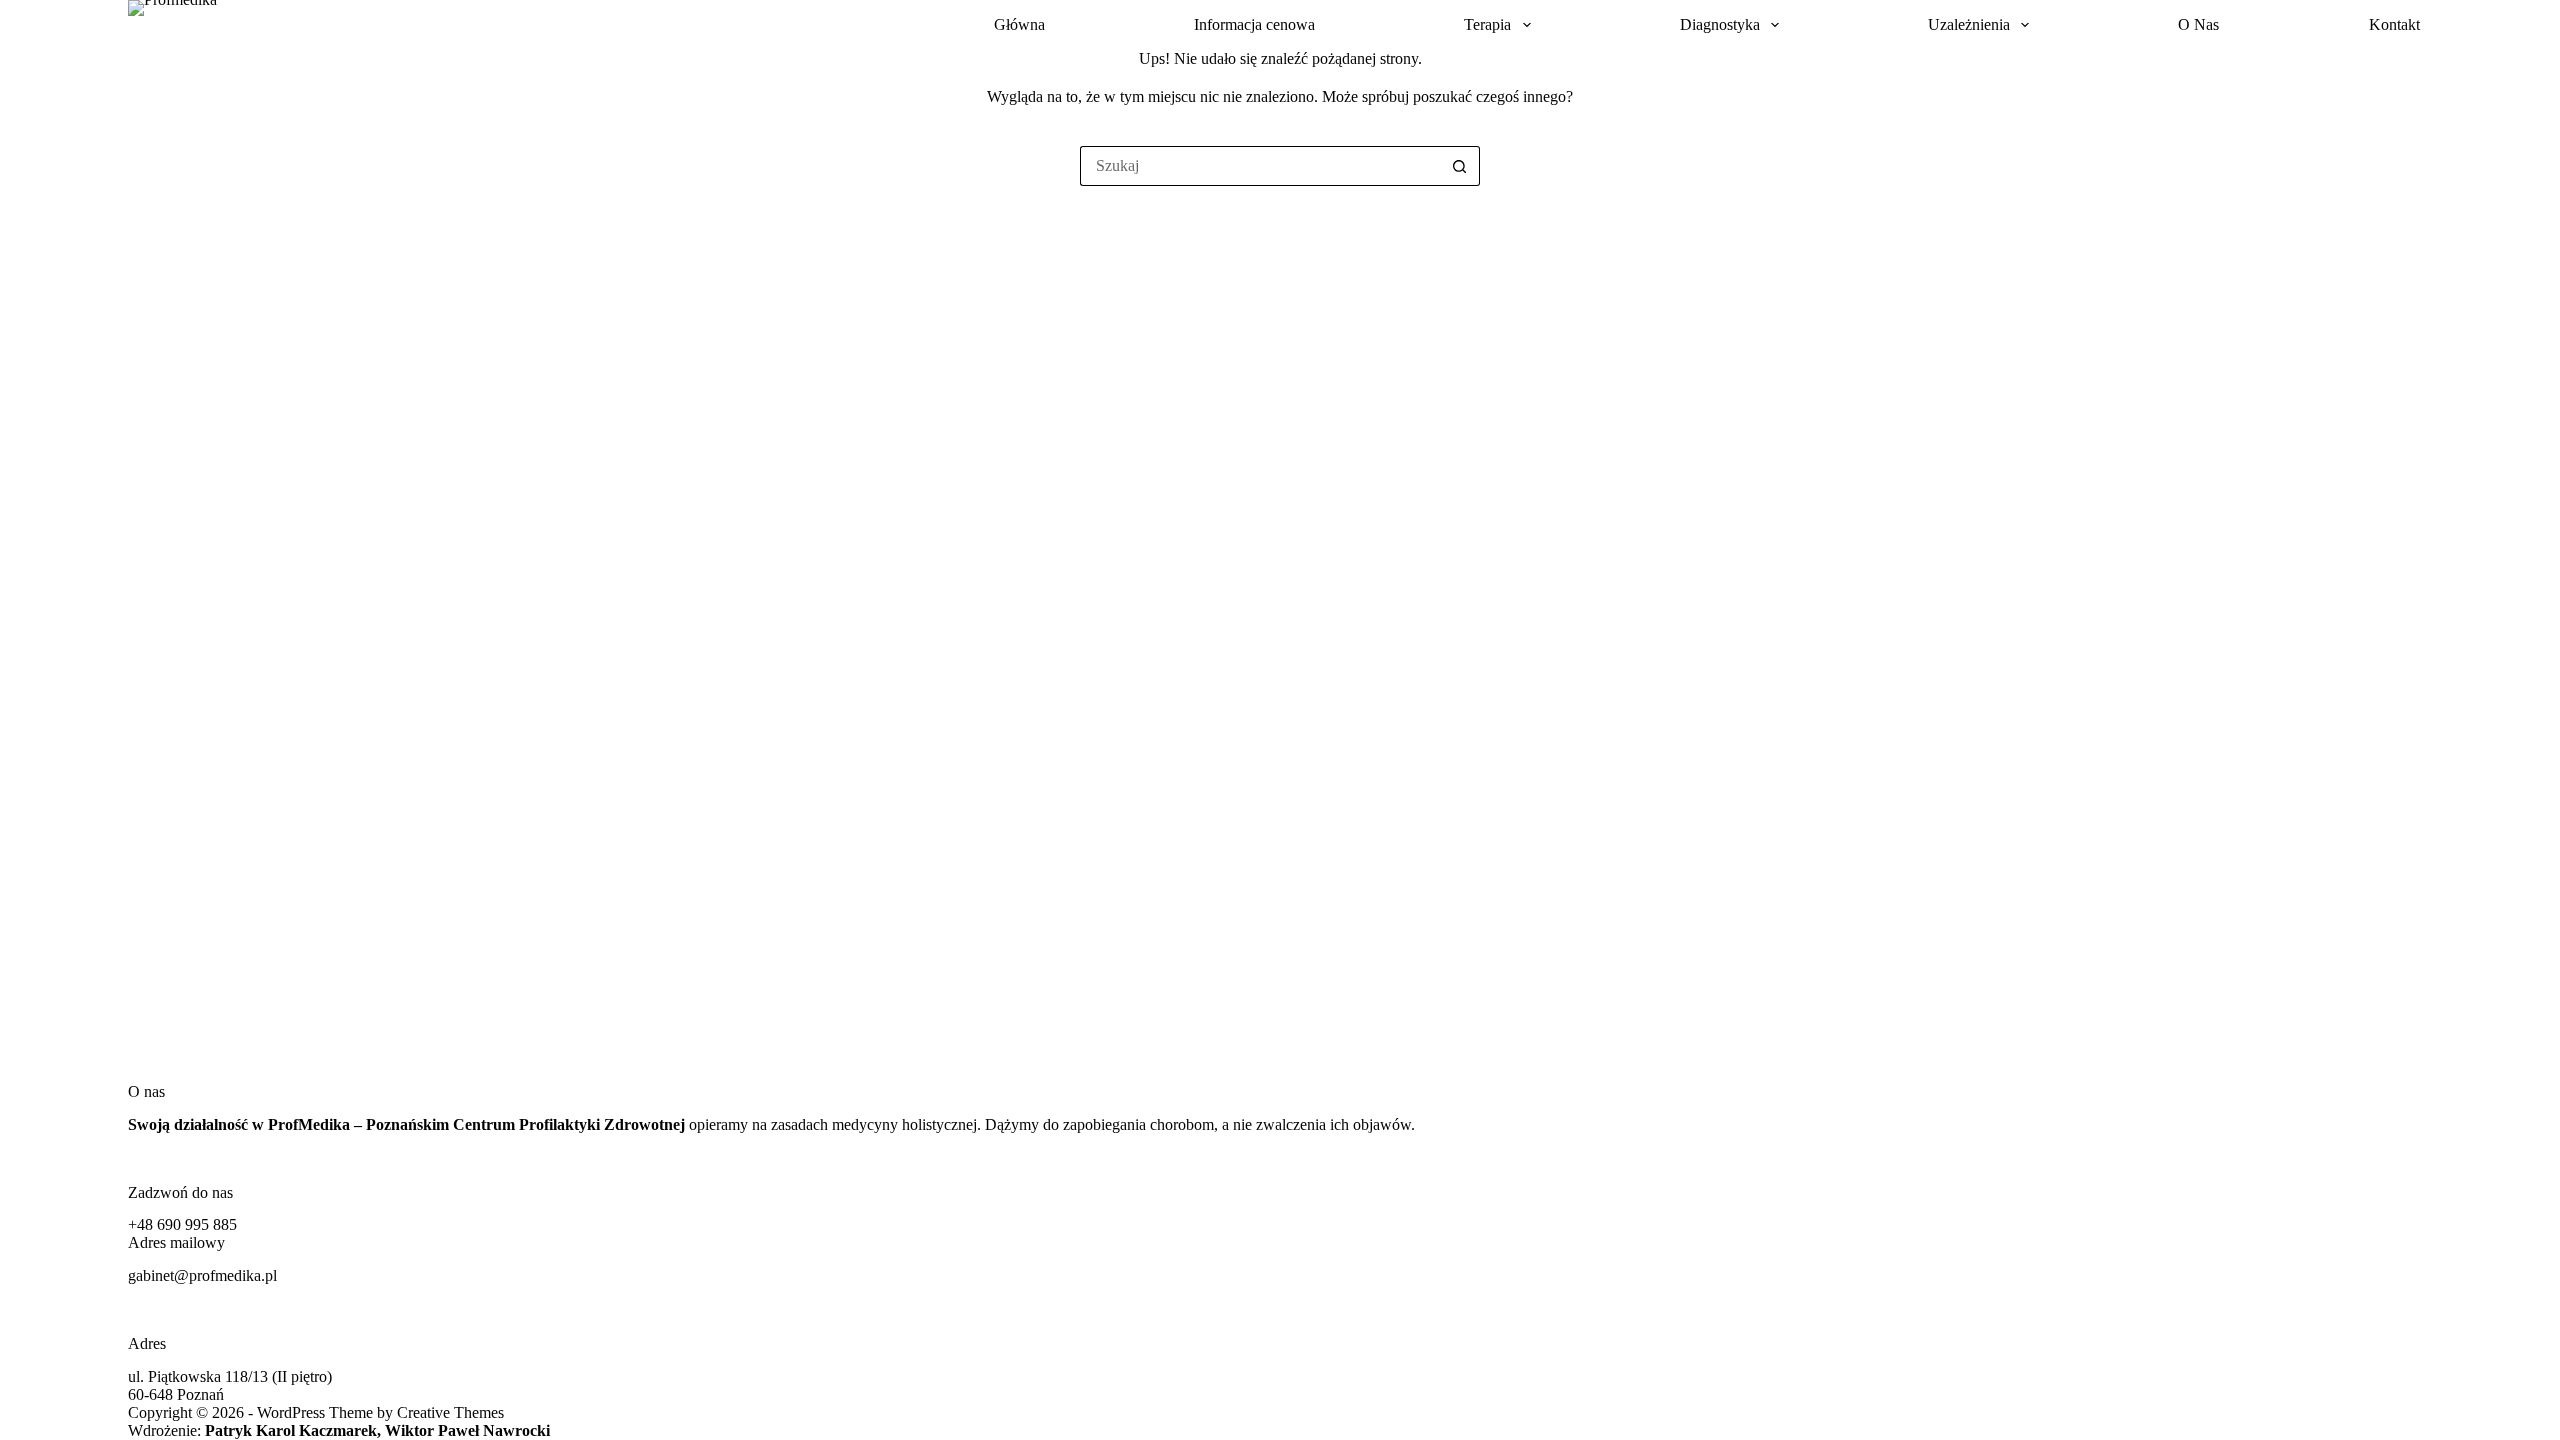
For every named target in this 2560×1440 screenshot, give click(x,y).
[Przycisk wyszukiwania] (1460, 166)
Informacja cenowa (1254, 24)
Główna (1019, 24)
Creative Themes (450, 1412)
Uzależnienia (1969, 24)
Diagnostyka (1720, 24)
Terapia (1487, 24)
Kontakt (2394, 24)
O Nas (2198, 24)
